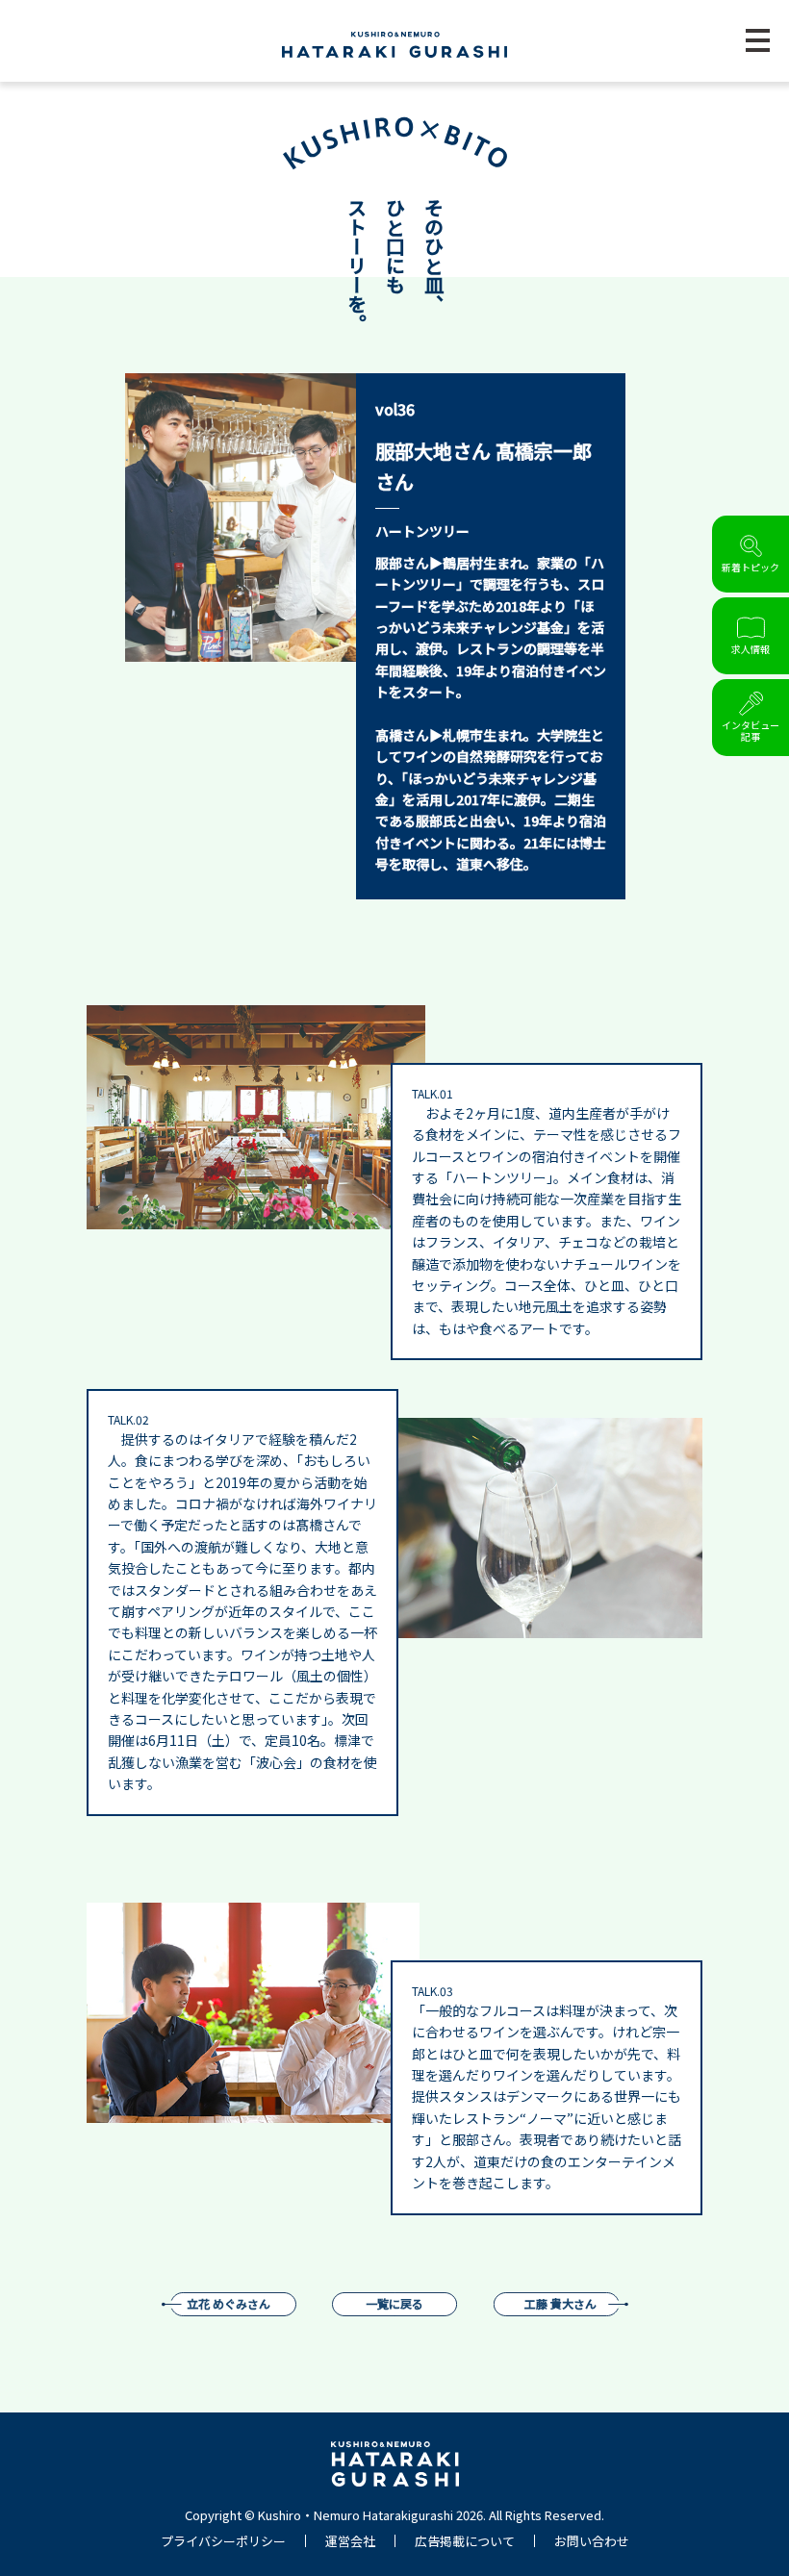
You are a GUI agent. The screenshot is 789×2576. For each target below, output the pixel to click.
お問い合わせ (592, 2541)
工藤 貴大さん (560, 2303)
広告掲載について (465, 2541)
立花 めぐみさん (229, 2303)
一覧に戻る (394, 2303)
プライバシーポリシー (223, 2541)
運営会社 (350, 2541)
